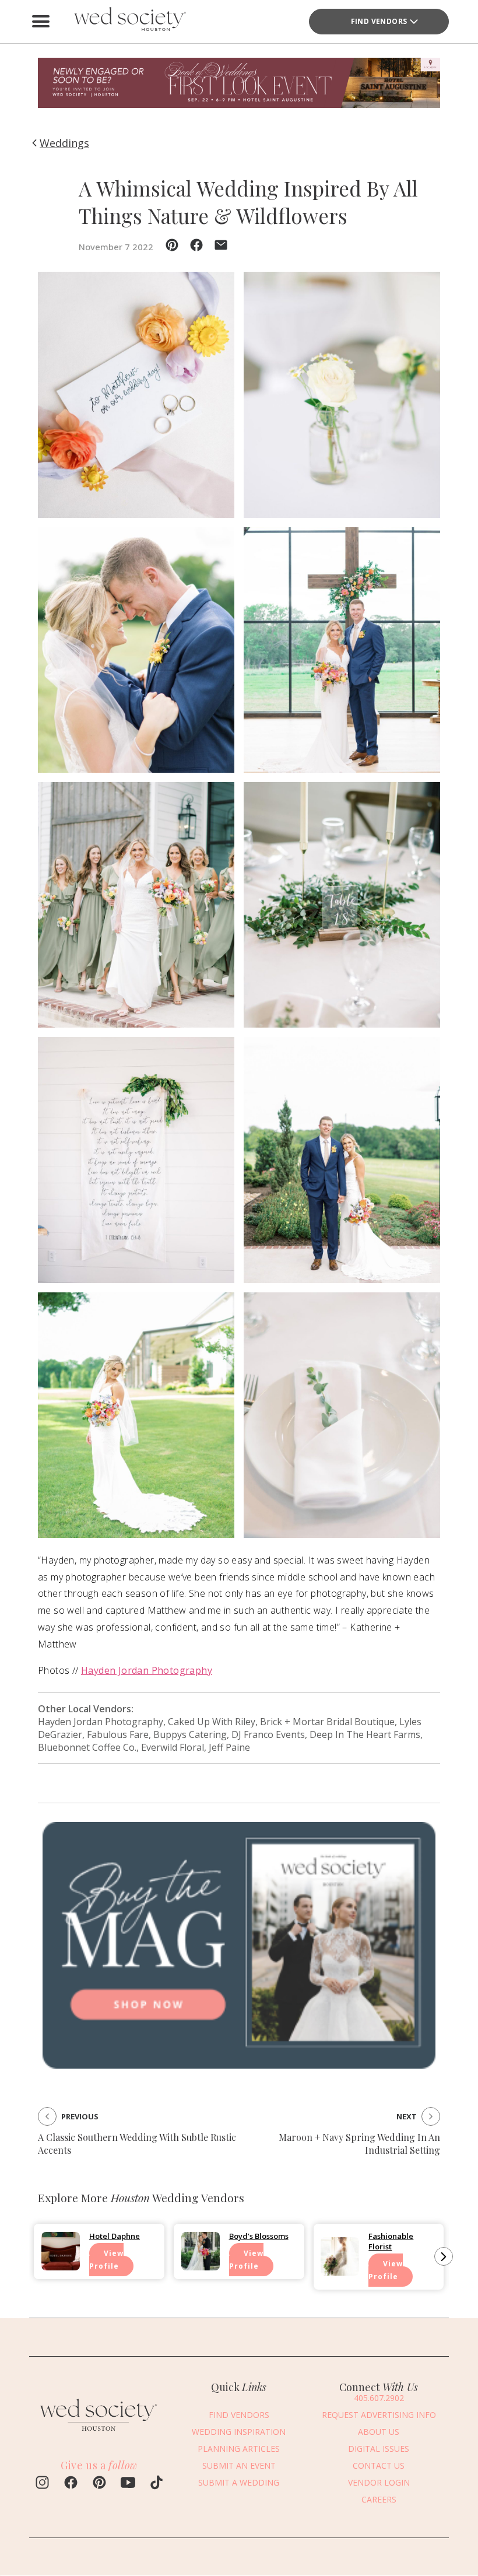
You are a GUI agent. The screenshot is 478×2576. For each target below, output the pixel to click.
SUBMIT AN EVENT (239, 2465)
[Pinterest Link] (99, 2484)
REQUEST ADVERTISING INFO (379, 2415)
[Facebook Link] (71, 2484)
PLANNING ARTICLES (239, 2449)
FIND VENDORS (239, 2415)
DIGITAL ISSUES (379, 2449)
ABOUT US (379, 2432)
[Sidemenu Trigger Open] (41, 22)
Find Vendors (379, 21)
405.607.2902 (379, 2398)
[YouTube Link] (128, 2484)
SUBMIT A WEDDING (239, 2482)
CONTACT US (379, 2465)
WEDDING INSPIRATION (239, 2432)
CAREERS (379, 2499)
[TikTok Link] (157, 2484)
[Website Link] (99, 2434)
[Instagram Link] (42, 2484)
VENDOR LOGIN (379, 2482)
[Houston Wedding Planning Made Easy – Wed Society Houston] (128, 22)
